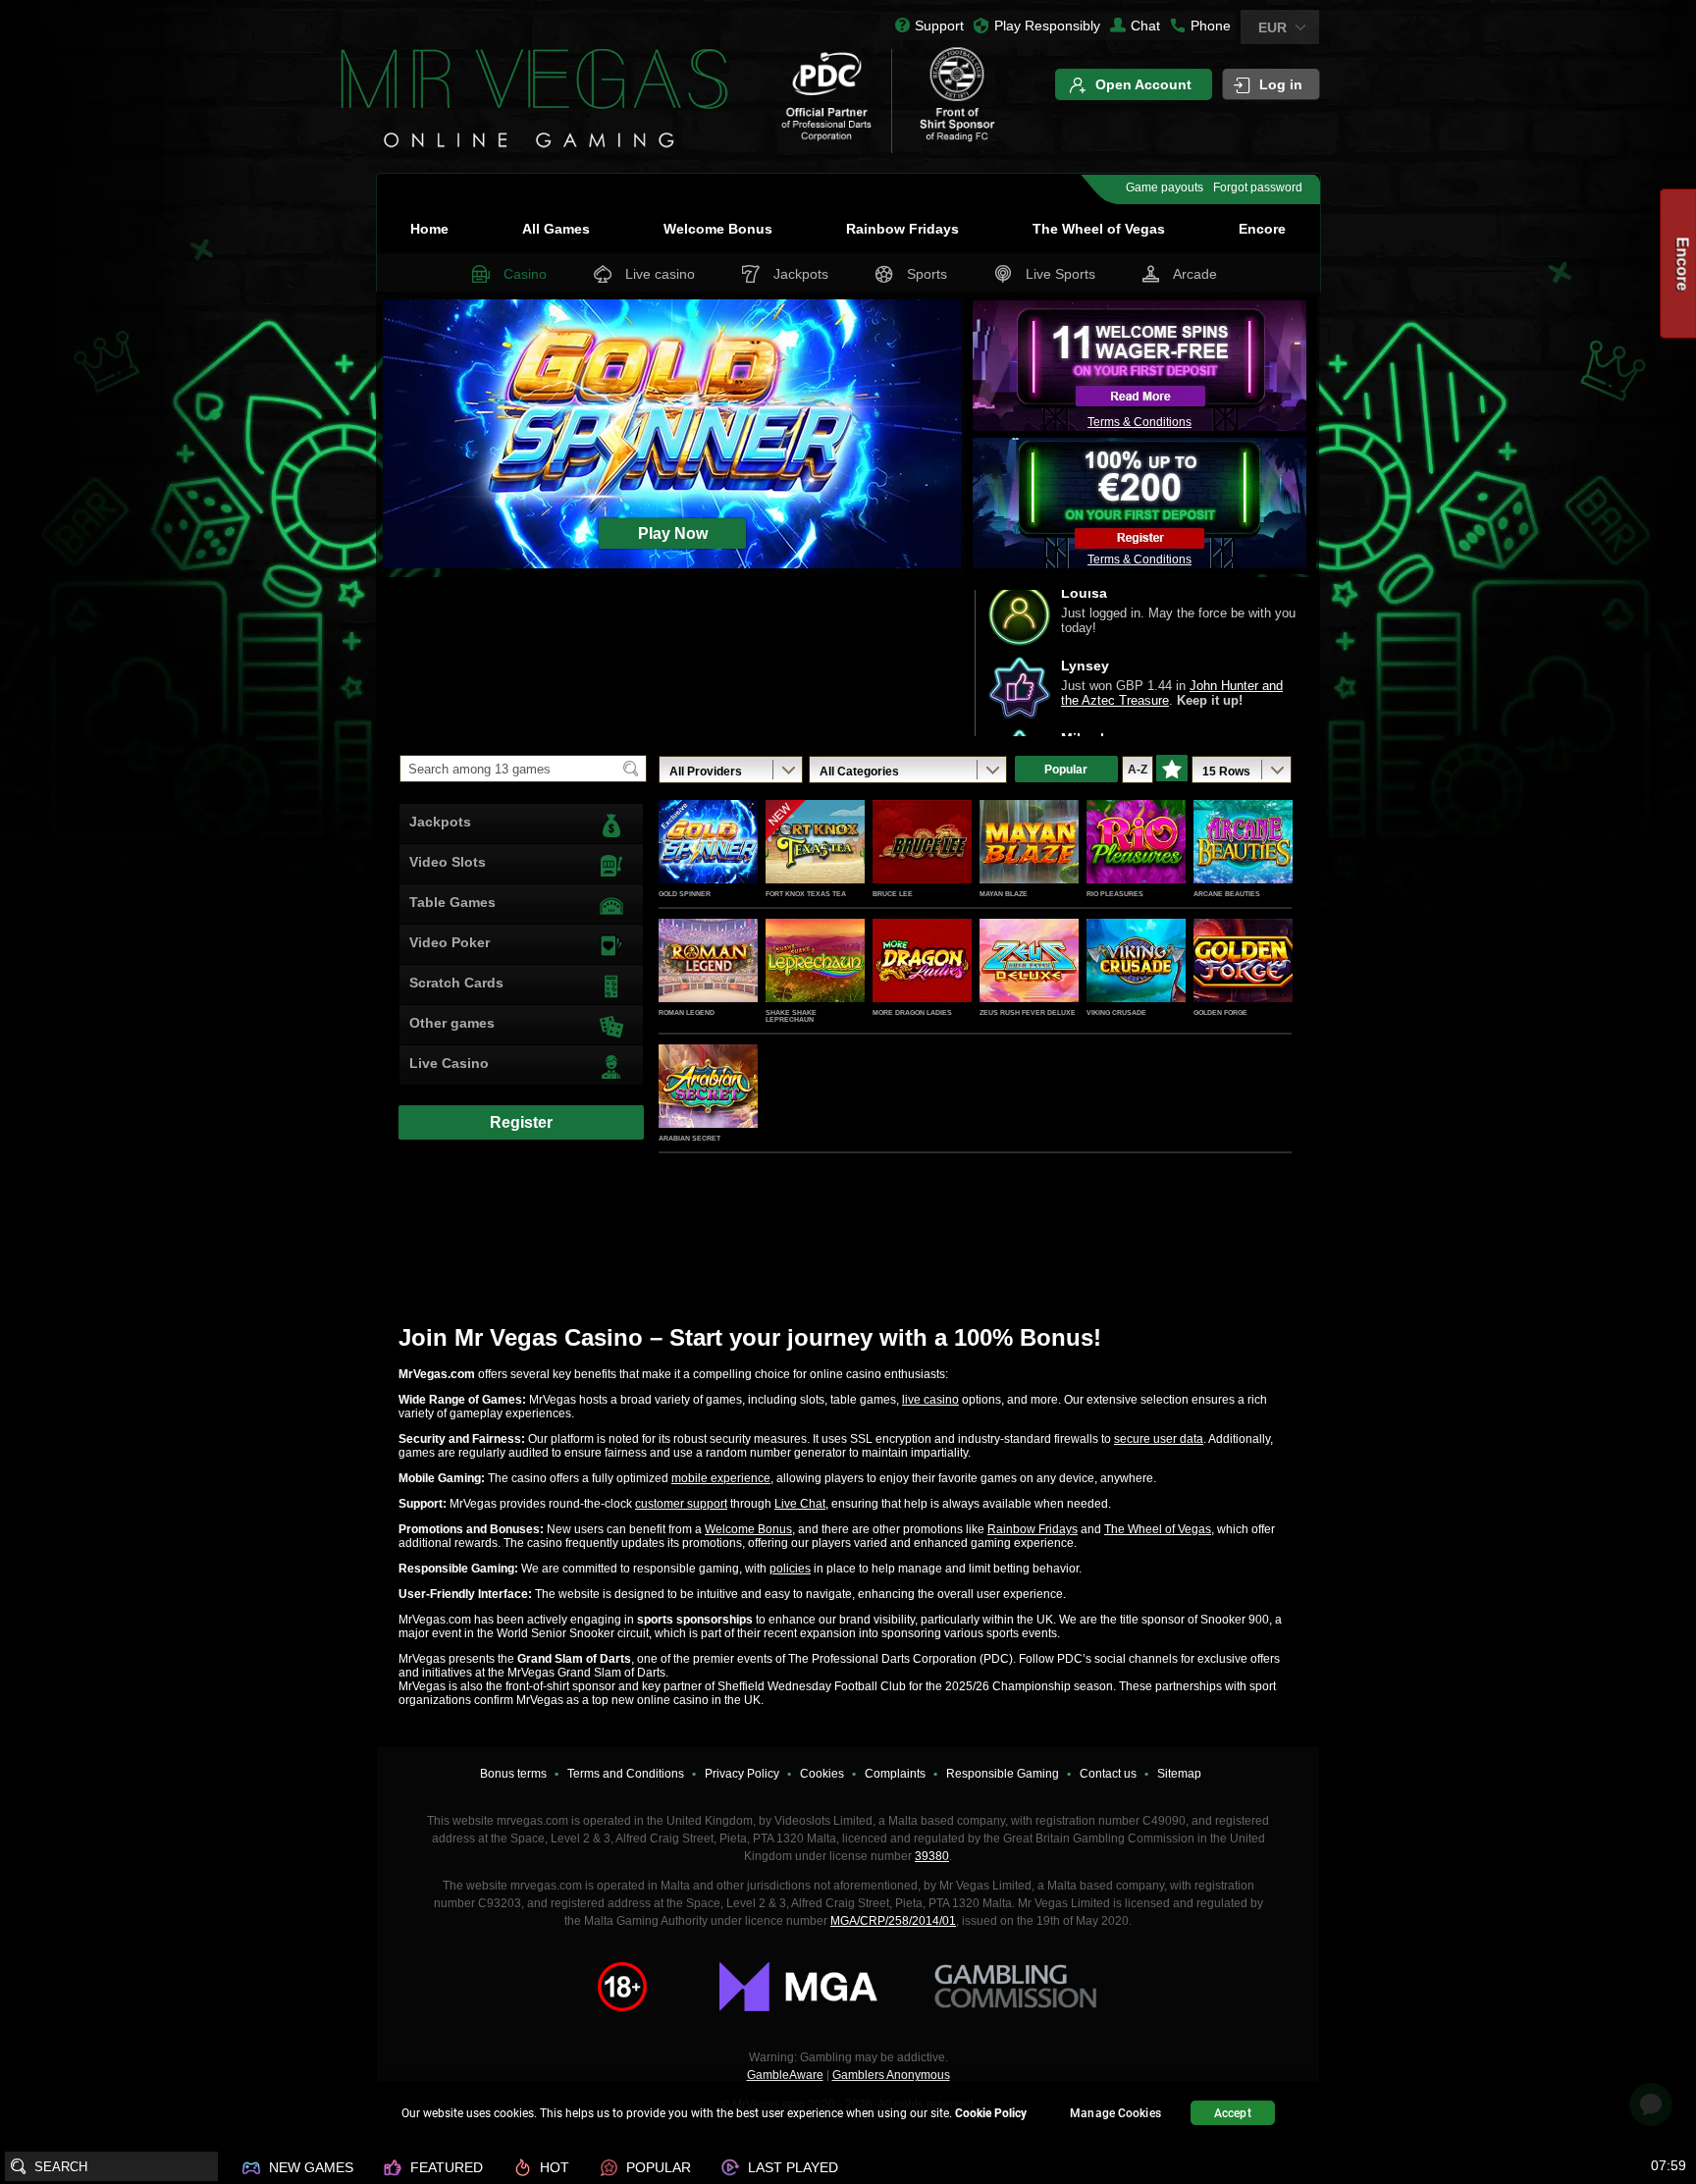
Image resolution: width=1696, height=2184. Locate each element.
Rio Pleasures (1115, 894)
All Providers (706, 772)
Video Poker (450, 942)
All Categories (859, 772)
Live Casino (449, 1063)
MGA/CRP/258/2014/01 (893, 1921)
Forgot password (1258, 187)
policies (790, 1569)
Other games (452, 1023)
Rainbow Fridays (902, 229)
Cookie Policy (991, 2113)
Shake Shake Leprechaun (791, 1016)
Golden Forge (1220, 1012)
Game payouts (1165, 187)
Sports (927, 274)
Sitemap (1179, 1774)
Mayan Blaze (1004, 894)
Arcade (1195, 274)
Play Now (708, 863)
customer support (681, 1504)
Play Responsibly (1047, 26)
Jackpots (801, 274)
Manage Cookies (1115, 2113)
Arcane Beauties (1227, 894)
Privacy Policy (742, 1774)
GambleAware (785, 2075)
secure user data (1159, 1439)
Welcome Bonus (718, 229)
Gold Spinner (685, 894)
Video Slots (448, 862)
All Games (556, 229)
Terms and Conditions (626, 1774)
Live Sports (1060, 274)
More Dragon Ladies (912, 1012)
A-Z (1138, 770)
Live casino (660, 274)
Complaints (895, 1774)
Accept (1233, 2113)
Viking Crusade (1116, 1012)
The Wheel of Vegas (1099, 229)
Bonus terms (513, 1774)
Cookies (822, 1774)
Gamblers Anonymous (891, 2075)
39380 (932, 1856)
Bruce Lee (893, 894)
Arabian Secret (689, 1138)
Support (939, 26)
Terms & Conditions (1139, 422)
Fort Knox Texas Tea (806, 894)
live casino (930, 1400)
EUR (1272, 27)
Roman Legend (687, 1012)
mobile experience (721, 1478)
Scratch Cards (456, 983)
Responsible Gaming (1003, 1774)
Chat (1145, 26)
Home (429, 229)
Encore (1262, 229)
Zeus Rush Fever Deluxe (1028, 1012)
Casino (525, 274)
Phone (1211, 26)
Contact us (1108, 1774)
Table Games (452, 902)
